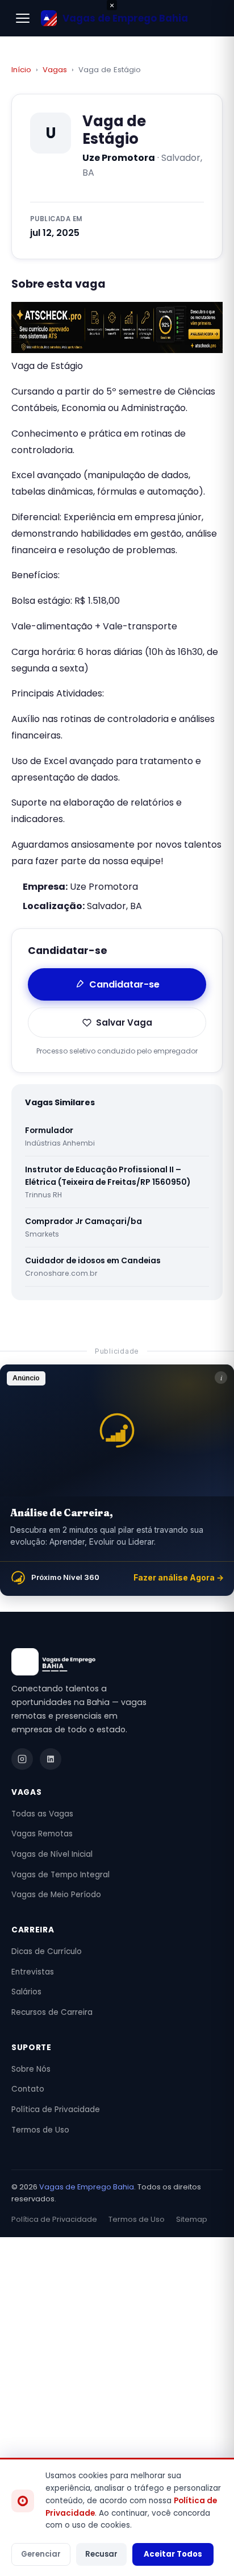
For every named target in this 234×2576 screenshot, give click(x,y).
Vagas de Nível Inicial (52, 1854)
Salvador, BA (114, 906)
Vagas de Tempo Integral (60, 1875)
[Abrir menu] (23, 18)
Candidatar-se (124, 984)
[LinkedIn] (51, 1759)
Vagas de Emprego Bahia (87, 2187)
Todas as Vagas (42, 1814)
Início (21, 70)
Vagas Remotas (42, 1834)
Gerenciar (41, 2554)
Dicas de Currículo (47, 1951)
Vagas (55, 70)
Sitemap (192, 2219)
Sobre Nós (31, 2069)
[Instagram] (22, 1759)
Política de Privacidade (56, 2110)
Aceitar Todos (173, 2554)
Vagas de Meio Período (56, 1895)
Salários (26, 1992)
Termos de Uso (40, 2130)
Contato (28, 2089)
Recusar (101, 2554)
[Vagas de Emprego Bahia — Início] (117, 1662)
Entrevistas (33, 1972)
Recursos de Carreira (52, 2012)
